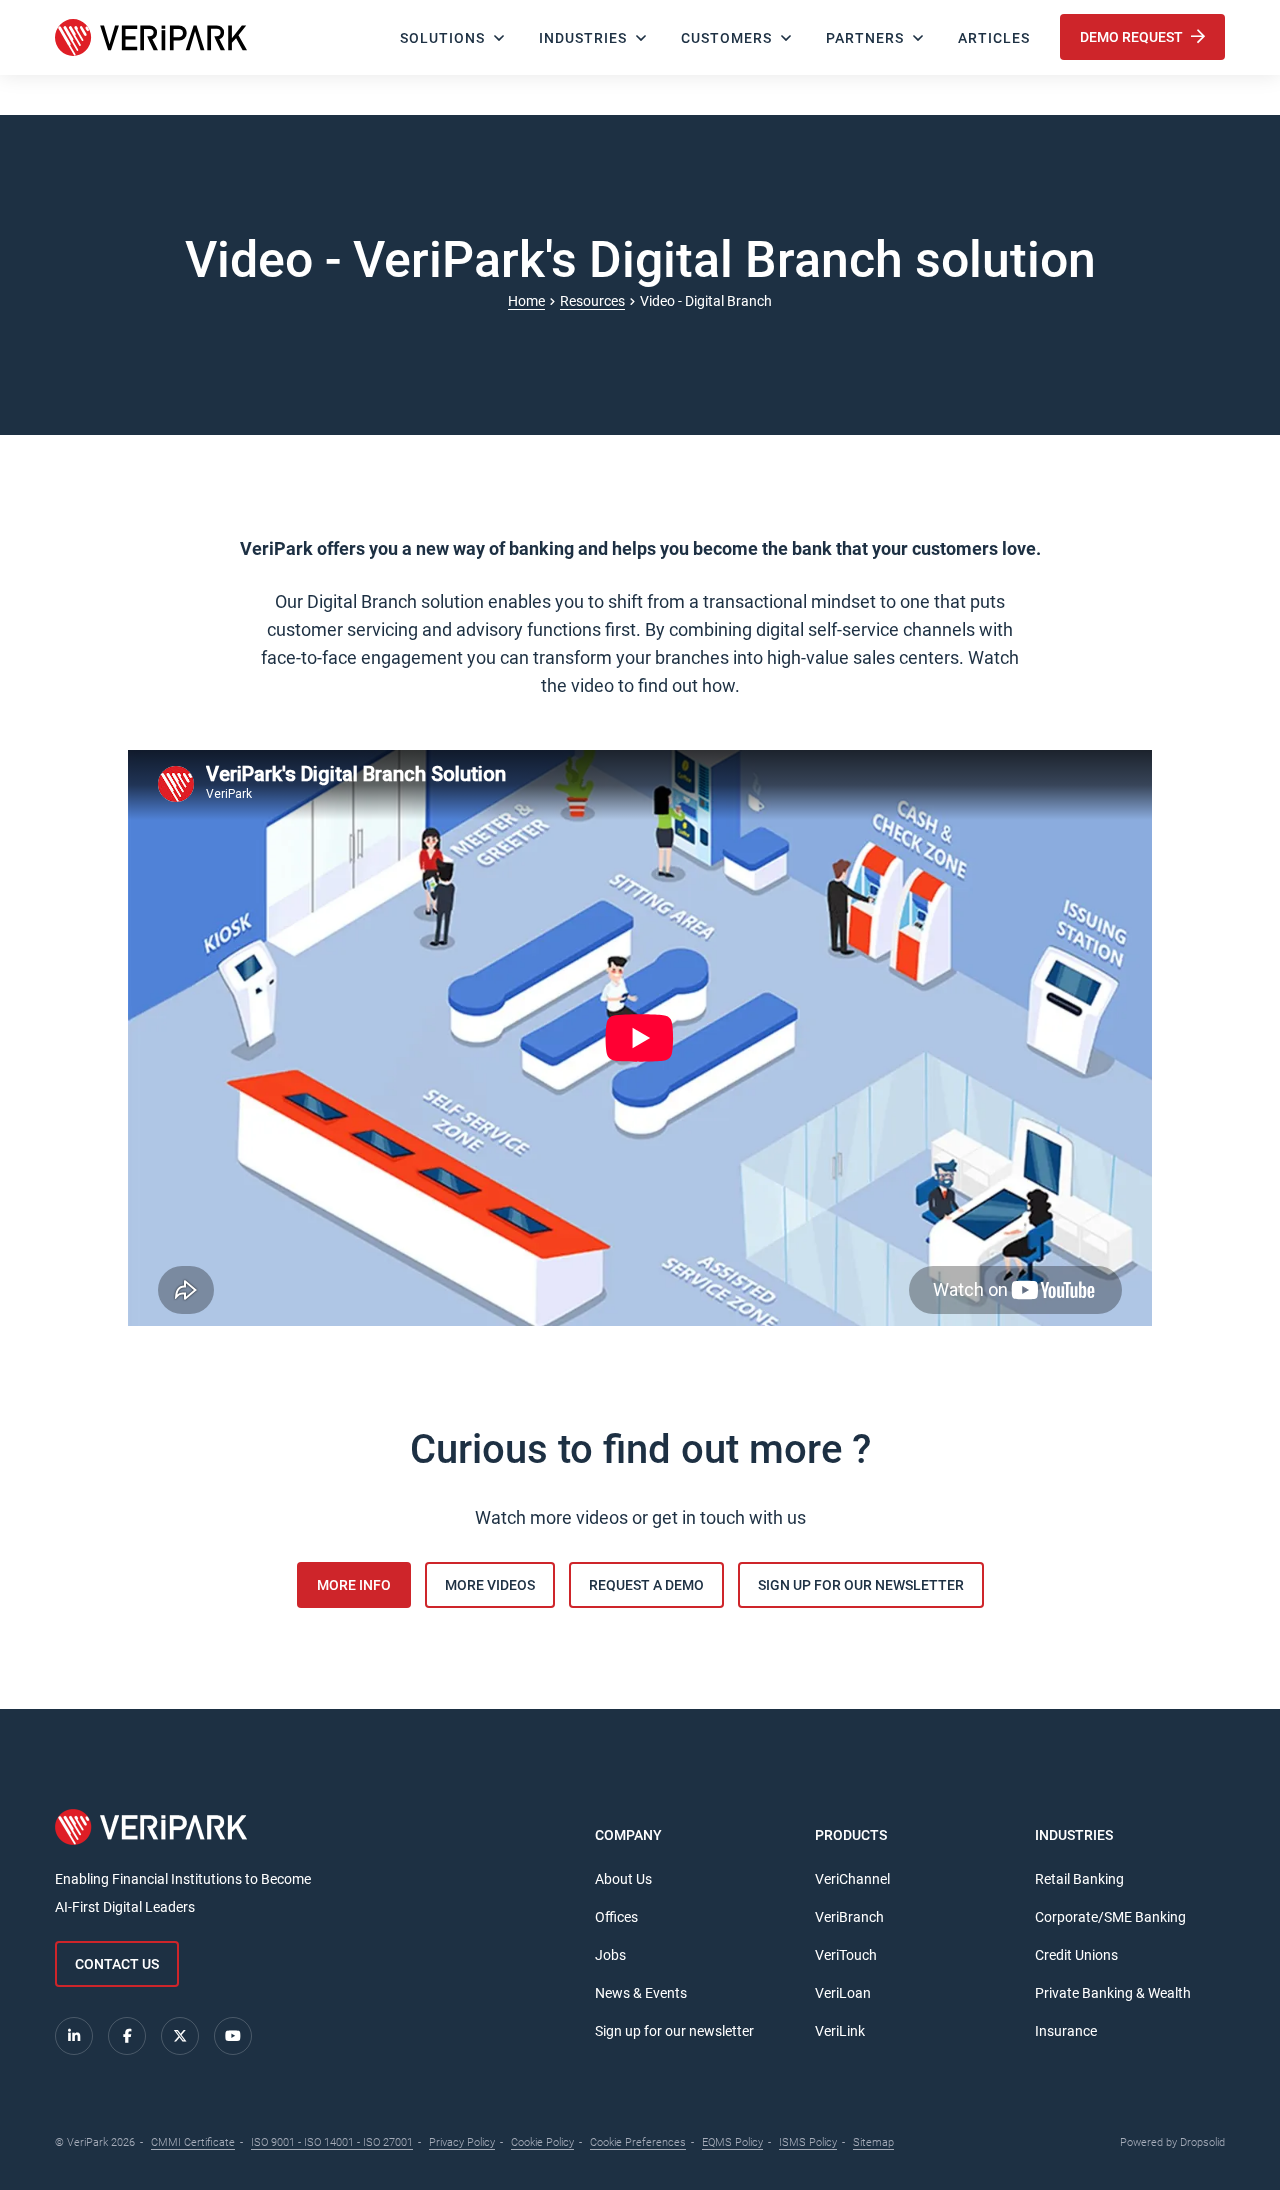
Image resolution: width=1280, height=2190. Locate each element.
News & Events (641, 1993)
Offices (616, 1917)
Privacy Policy (462, 2142)
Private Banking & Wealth (1113, 1993)
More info (354, 1585)
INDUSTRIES (583, 38)
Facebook (127, 2036)
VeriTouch (846, 1955)
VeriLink (840, 2031)
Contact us (117, 1964)
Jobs (610, 1955)
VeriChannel (852, 1879)
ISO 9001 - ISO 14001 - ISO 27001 (332, 2142)
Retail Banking (1079, 1879)
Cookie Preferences (638, 2142)
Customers (726, 38)
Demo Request (1133, 37)
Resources (592, 301)
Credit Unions (1076, 1955)
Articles (994, 38)
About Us (623, 1879)
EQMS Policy (732, 2142)
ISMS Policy (808, 2142)
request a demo (646, 1585)
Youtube (233, 2036)
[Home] (151, 37)
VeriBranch (849, 1917)
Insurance (1066, 2031)
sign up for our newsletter (861, 1585)
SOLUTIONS (442, 38)
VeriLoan (843, 1993)
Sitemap (873, 2142)
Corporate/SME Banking (1110, 1917)
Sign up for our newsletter (674, 2031)
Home (526, 301)
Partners (865, 38)
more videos (490, 1585)
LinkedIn (74, 2036)
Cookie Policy (542, 2142)
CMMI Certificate (193, 2142)
